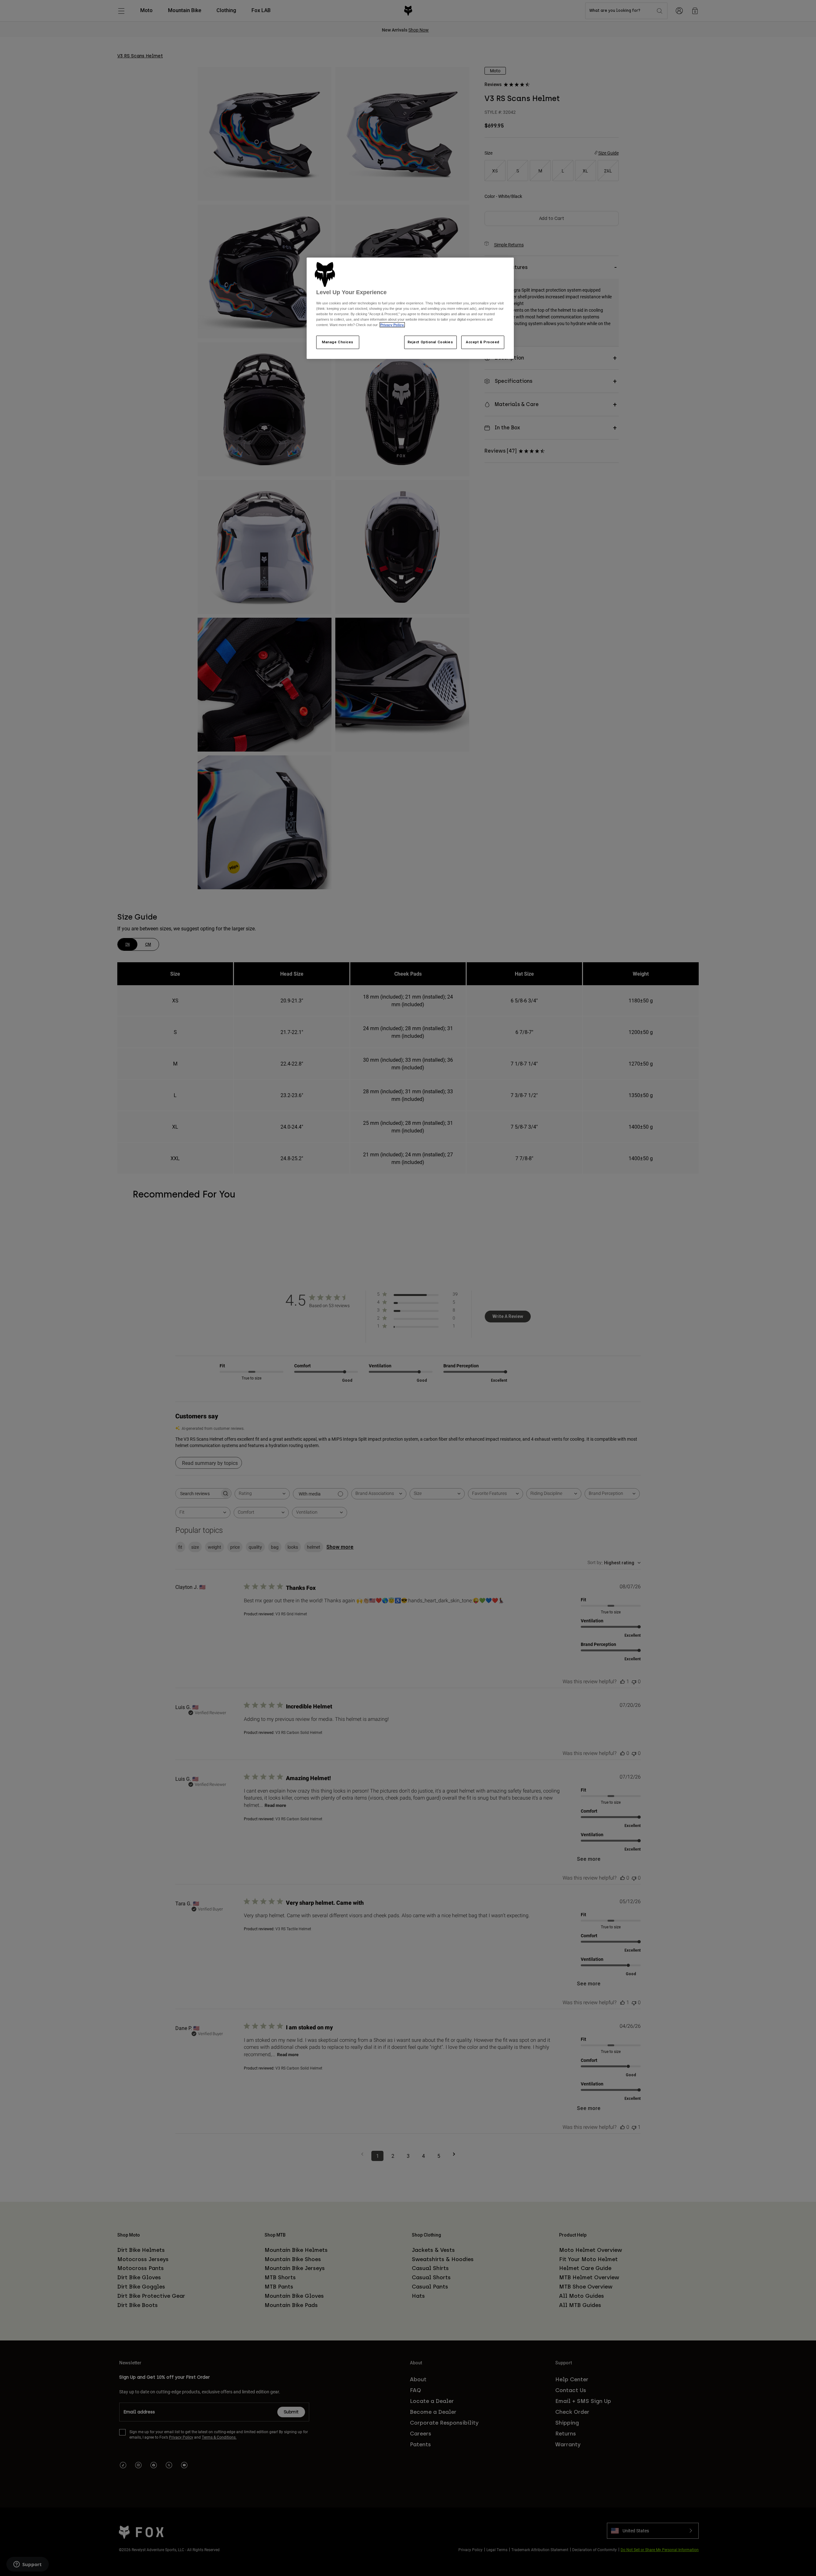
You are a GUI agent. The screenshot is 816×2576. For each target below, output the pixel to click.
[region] (410, 308)
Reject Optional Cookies (430, 342)
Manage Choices (338, 342)
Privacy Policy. (392, 325)
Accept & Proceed (483, 342)
